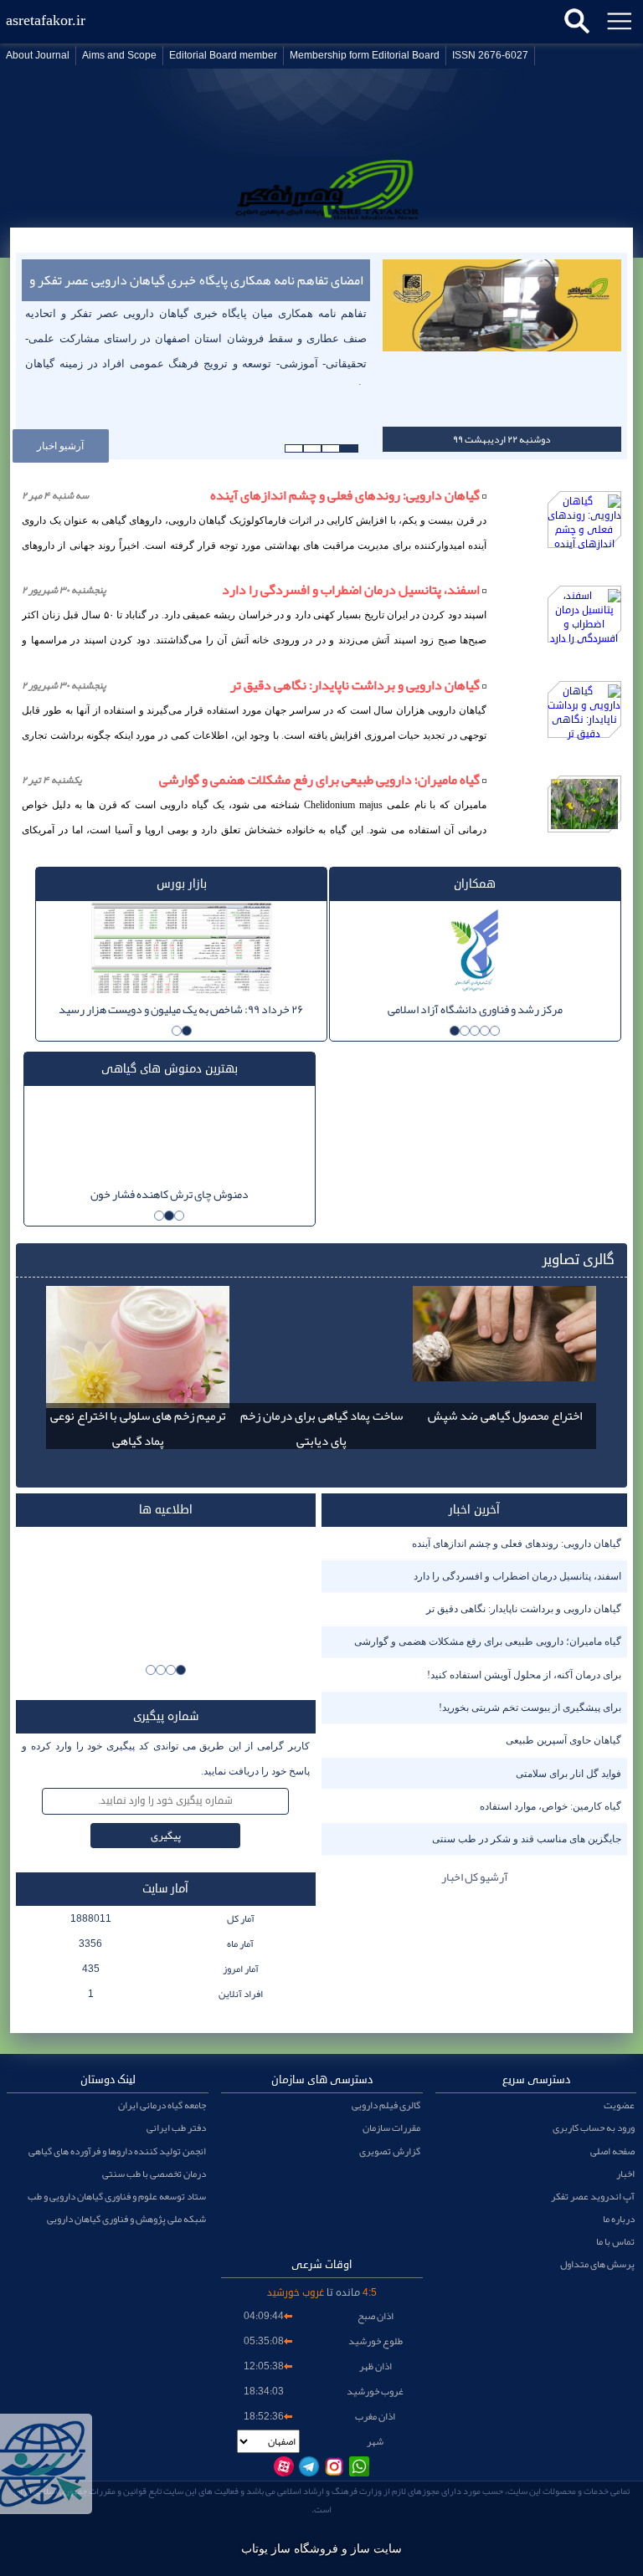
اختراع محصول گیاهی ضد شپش (505, 1416)
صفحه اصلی (612, 2151)
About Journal (38, 56)
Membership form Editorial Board (365, 56)
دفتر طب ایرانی (176, 2128)
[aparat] (284, 2466)
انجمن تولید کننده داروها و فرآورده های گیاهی (117, 2151)
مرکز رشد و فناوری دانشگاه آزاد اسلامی (475, 1009)
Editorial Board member (223, 56)
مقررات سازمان (391, 2128)
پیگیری (166, 1836)
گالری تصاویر (579, 1260)
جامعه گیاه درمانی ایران (162, 2105)
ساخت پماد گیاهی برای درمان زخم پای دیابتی (321, 1428)
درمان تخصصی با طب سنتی (154, 2174)
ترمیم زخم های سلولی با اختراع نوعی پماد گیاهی (138, 1428)
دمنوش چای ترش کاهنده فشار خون (170, 1194)
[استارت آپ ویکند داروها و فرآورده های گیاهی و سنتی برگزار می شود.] (166, 1594)
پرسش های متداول (597, 2264)
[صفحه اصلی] (321, 208)
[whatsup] (359, 2466)
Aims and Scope (119, 56)
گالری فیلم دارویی (386, 2105)
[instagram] (334, 2466)
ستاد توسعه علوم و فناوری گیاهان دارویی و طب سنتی (117, 2196)
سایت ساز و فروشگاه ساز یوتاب (321, 2549)
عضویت (619, 2105)
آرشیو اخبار (60, 446)
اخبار (625, 2174)
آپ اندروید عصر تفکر (593, 2196)
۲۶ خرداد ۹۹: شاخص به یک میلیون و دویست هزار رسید (181, 1009)
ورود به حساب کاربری (594, 2128)
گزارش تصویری (390, 2151)
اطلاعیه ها (166, 1510)
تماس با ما (615, 2241)
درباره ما (619, 2219)
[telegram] (309, 2466)
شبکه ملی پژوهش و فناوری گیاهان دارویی (126, 2219)
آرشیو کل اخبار (475, 1877)
